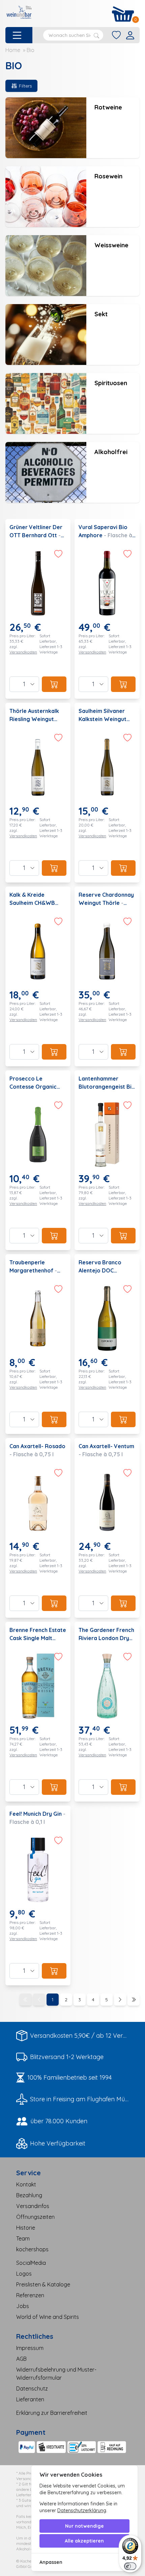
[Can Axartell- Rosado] (38, 1528)
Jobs (23, 2306)
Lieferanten (30, 2399)
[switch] (130, 2566)
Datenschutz (32, 2388)
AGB (21, 2359)
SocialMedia (31, 2263)
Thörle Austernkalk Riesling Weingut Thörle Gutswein (34, 719)
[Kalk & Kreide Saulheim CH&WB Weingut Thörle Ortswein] (38, 976)
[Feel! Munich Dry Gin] (38, 1896)
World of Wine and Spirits (48, 2317)
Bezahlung (29, 2195)
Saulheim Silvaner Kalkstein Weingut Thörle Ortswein (103, 719)
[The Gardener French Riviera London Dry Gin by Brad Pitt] (107, 1712)
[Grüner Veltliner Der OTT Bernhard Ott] (38, 609)
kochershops (32, 2249)
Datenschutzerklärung (82, 2510)
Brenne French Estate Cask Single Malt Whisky (38, 1638)
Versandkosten (23, 652)
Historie (26, 2228)
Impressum (30, 2348)
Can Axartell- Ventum (106, 1446)
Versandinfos (33, 2206)
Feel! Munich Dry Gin (36, 1814)
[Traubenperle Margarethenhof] (38, 1344)
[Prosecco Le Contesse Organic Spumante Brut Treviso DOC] (38, 1160)
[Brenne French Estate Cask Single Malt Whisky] (38, 1712)
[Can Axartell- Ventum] (107, 1528)
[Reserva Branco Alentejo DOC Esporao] (107, 1344)
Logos (24, 2274)
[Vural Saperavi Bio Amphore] (107, 609)
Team (23, 2238)
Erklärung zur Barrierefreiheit (52, 2413)
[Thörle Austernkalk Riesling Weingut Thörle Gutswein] (38, 793)
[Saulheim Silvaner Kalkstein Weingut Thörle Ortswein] (107, 793)
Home (13, 50)
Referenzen (30, 2295)
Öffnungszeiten (35, 2217)
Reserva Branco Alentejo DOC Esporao (100, 1270)
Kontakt (26, 2184)
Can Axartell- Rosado (37, 1446)
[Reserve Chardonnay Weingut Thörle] (107, 976)
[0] (123, 14)
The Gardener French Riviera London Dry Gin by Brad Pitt (106, 1638)
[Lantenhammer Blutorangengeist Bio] (107, 1160)
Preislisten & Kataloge (43, 2284)
